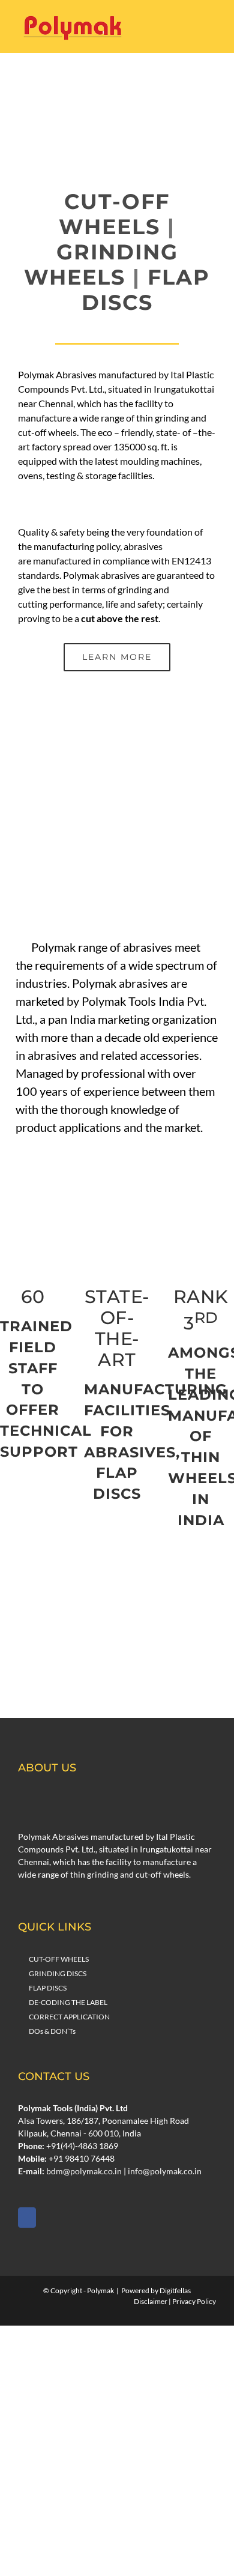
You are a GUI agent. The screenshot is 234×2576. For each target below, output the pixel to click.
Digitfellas (175, 2290)
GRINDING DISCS (58, 1973)
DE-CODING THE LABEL (68, 2002)
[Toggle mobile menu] (211, 27)
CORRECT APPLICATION (69, 2017)
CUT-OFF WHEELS (114, 214)
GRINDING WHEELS (101, 265)
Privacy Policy (194, 2301)
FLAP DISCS (146, 290)
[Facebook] (27, 2218)
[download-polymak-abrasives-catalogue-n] (117, 1649)
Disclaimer (151, 2301)
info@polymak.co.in (165, 2171)
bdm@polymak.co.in (84, 2171)
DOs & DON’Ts (52, 2031)
